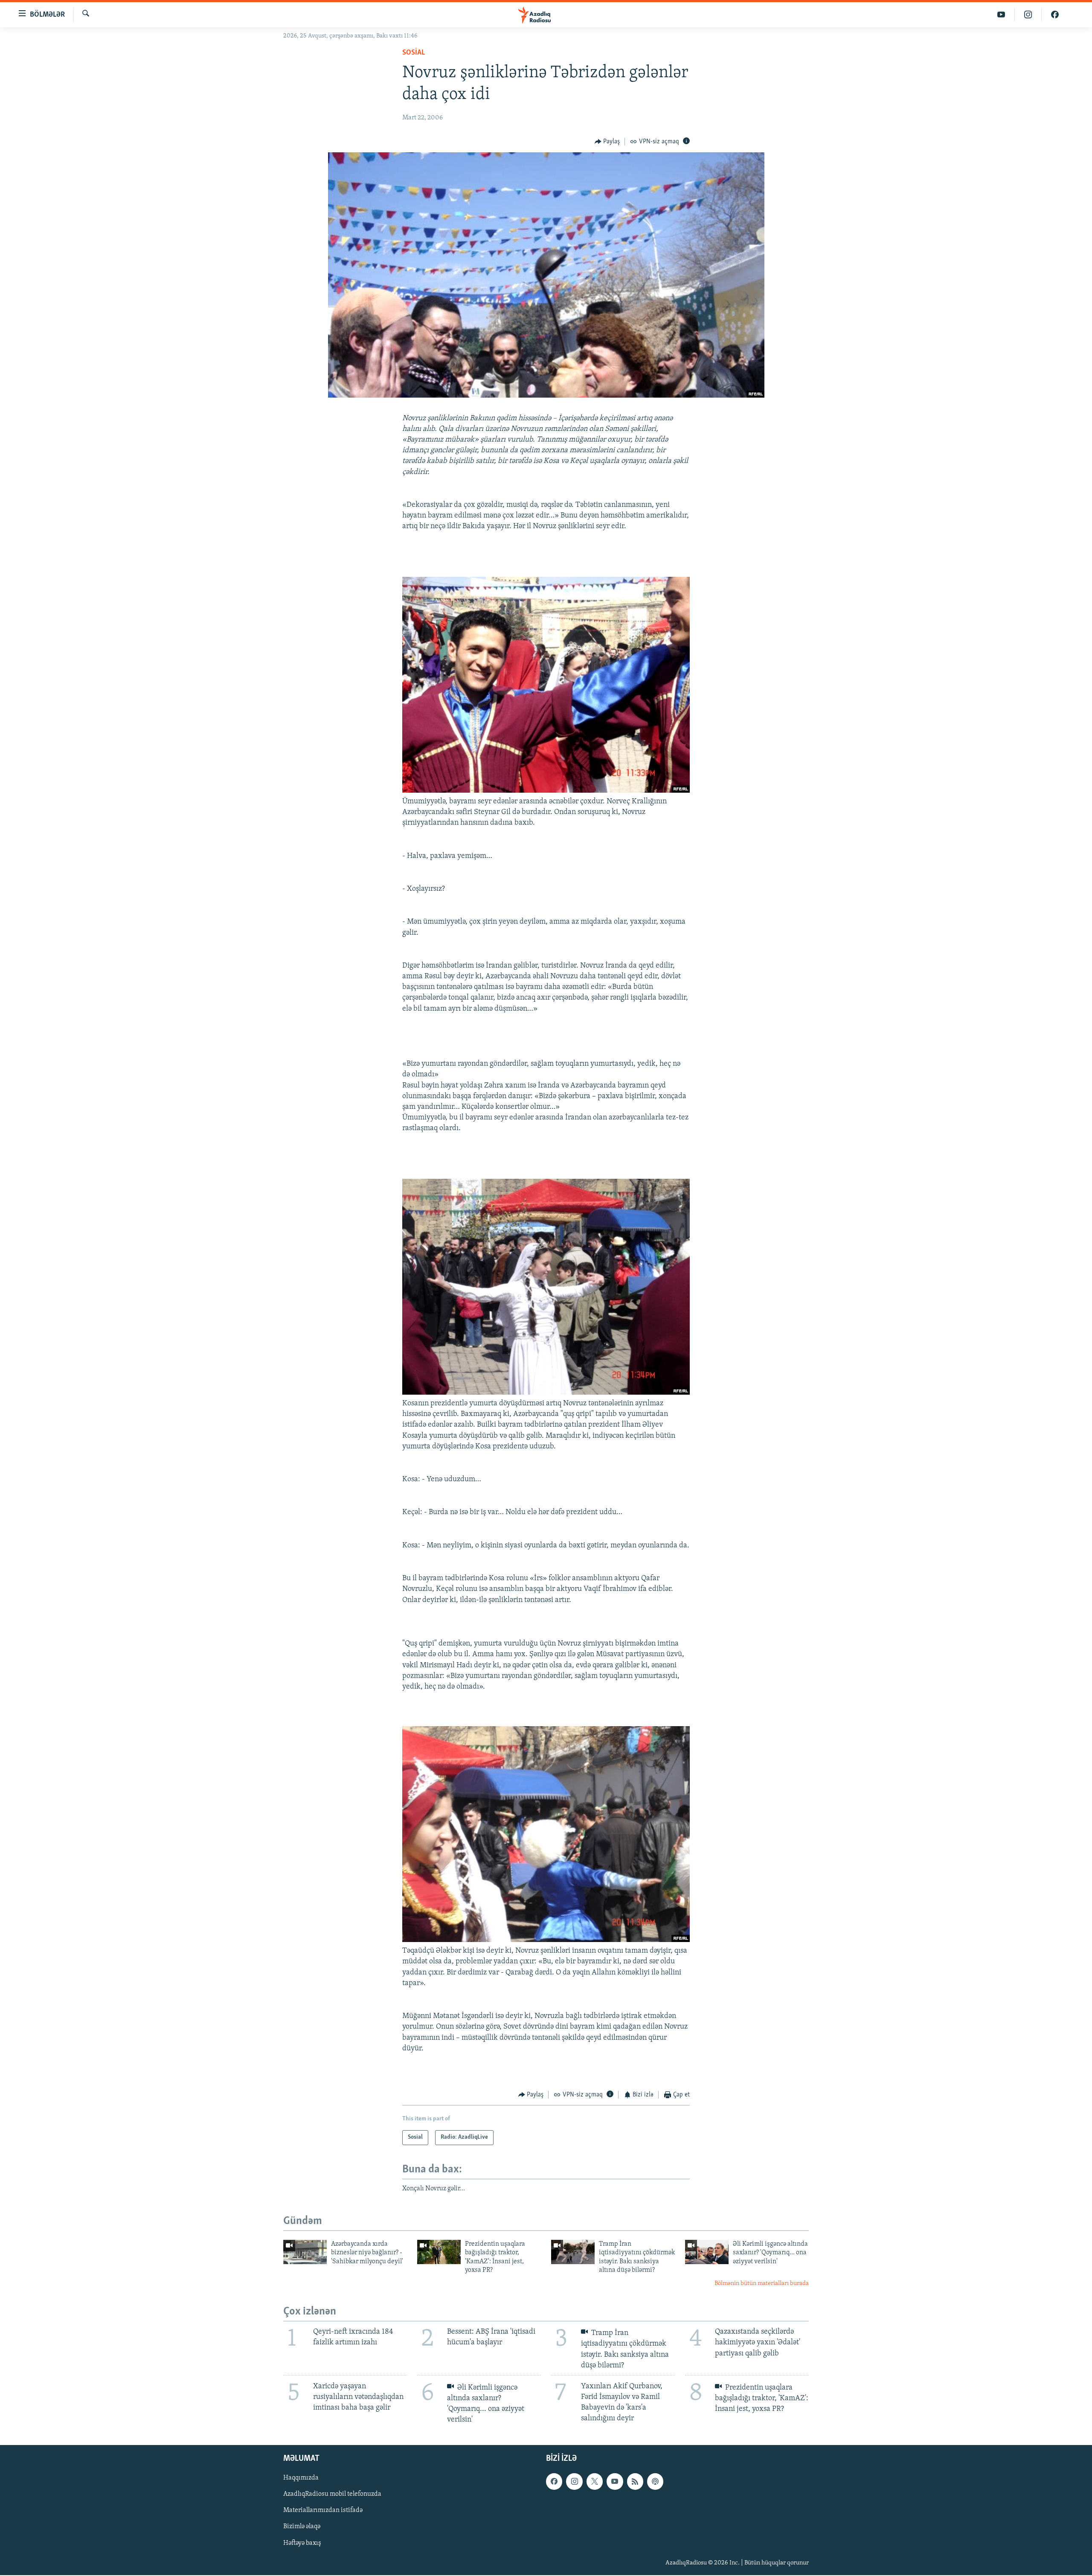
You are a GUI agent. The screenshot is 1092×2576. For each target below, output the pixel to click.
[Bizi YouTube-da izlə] (1001, 15)
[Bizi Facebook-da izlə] (1055, 15)
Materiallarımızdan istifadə (323, 2511)
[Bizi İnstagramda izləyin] (1028, 15)
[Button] (607, 142)
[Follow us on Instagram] (574, 2482)
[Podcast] (655, 2482)
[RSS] (635, 2482)
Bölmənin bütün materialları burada (762, 2284)
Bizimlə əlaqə (302, 2527)
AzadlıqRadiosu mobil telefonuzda (332, 2495)
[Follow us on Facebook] (554, 2482)
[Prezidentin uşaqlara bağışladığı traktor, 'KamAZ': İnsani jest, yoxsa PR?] (439, 2252)
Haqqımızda (301, 2478)
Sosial (414, 53)
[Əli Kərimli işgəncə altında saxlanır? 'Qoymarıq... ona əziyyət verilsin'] (707, 2252)
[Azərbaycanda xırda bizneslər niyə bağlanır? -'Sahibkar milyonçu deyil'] (305, 2252)
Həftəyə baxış (302, 2543)
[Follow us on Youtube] (615, 2482)
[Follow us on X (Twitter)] (595, 2482)
